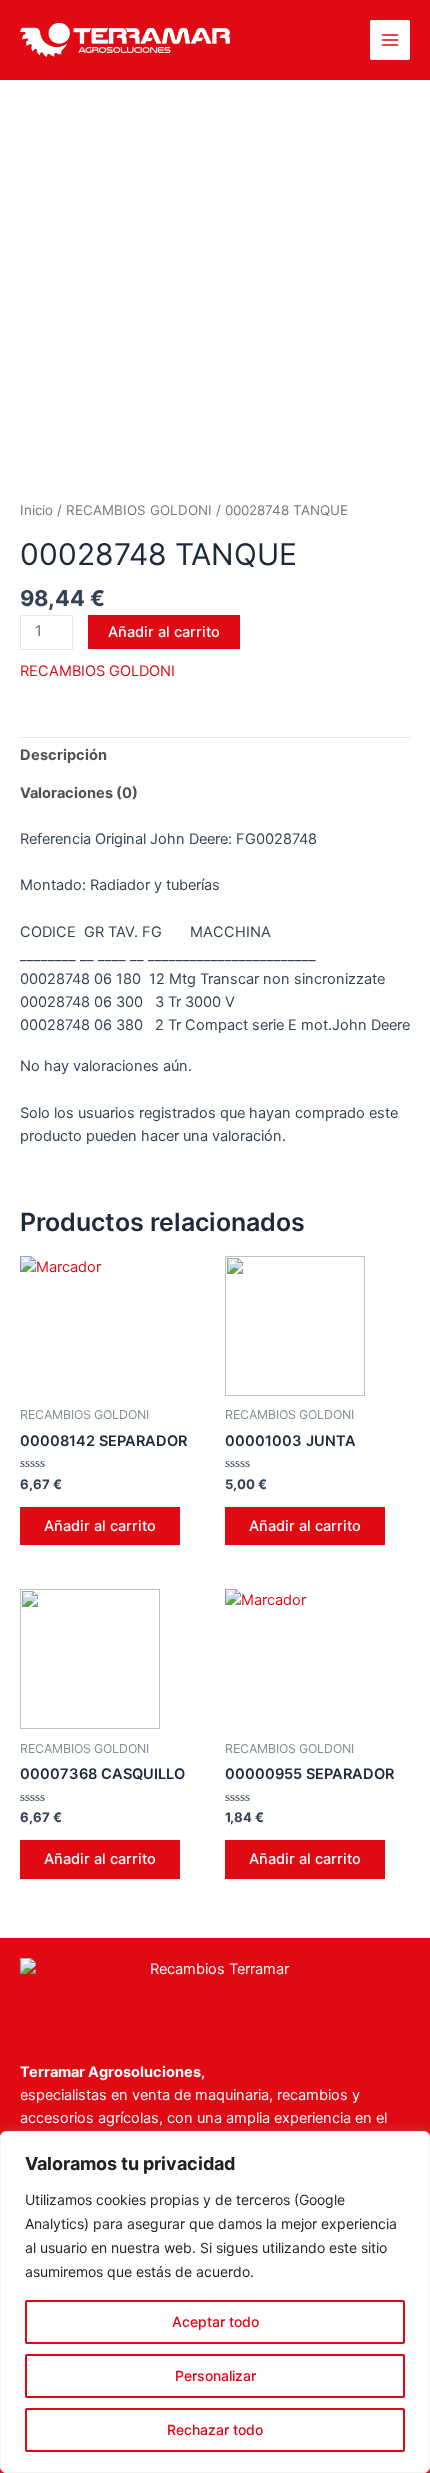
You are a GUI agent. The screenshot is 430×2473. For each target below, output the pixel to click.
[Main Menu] (390, 40)
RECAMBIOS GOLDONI (139, 510)
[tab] (215, 756)
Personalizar (215, 2375)
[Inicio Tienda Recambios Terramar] (215, 1989)
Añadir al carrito (164, 632)
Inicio (36, 510)
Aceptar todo (215, 2321)
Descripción (63, 755)
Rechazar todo (215, 2429)
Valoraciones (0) (79, 793)
